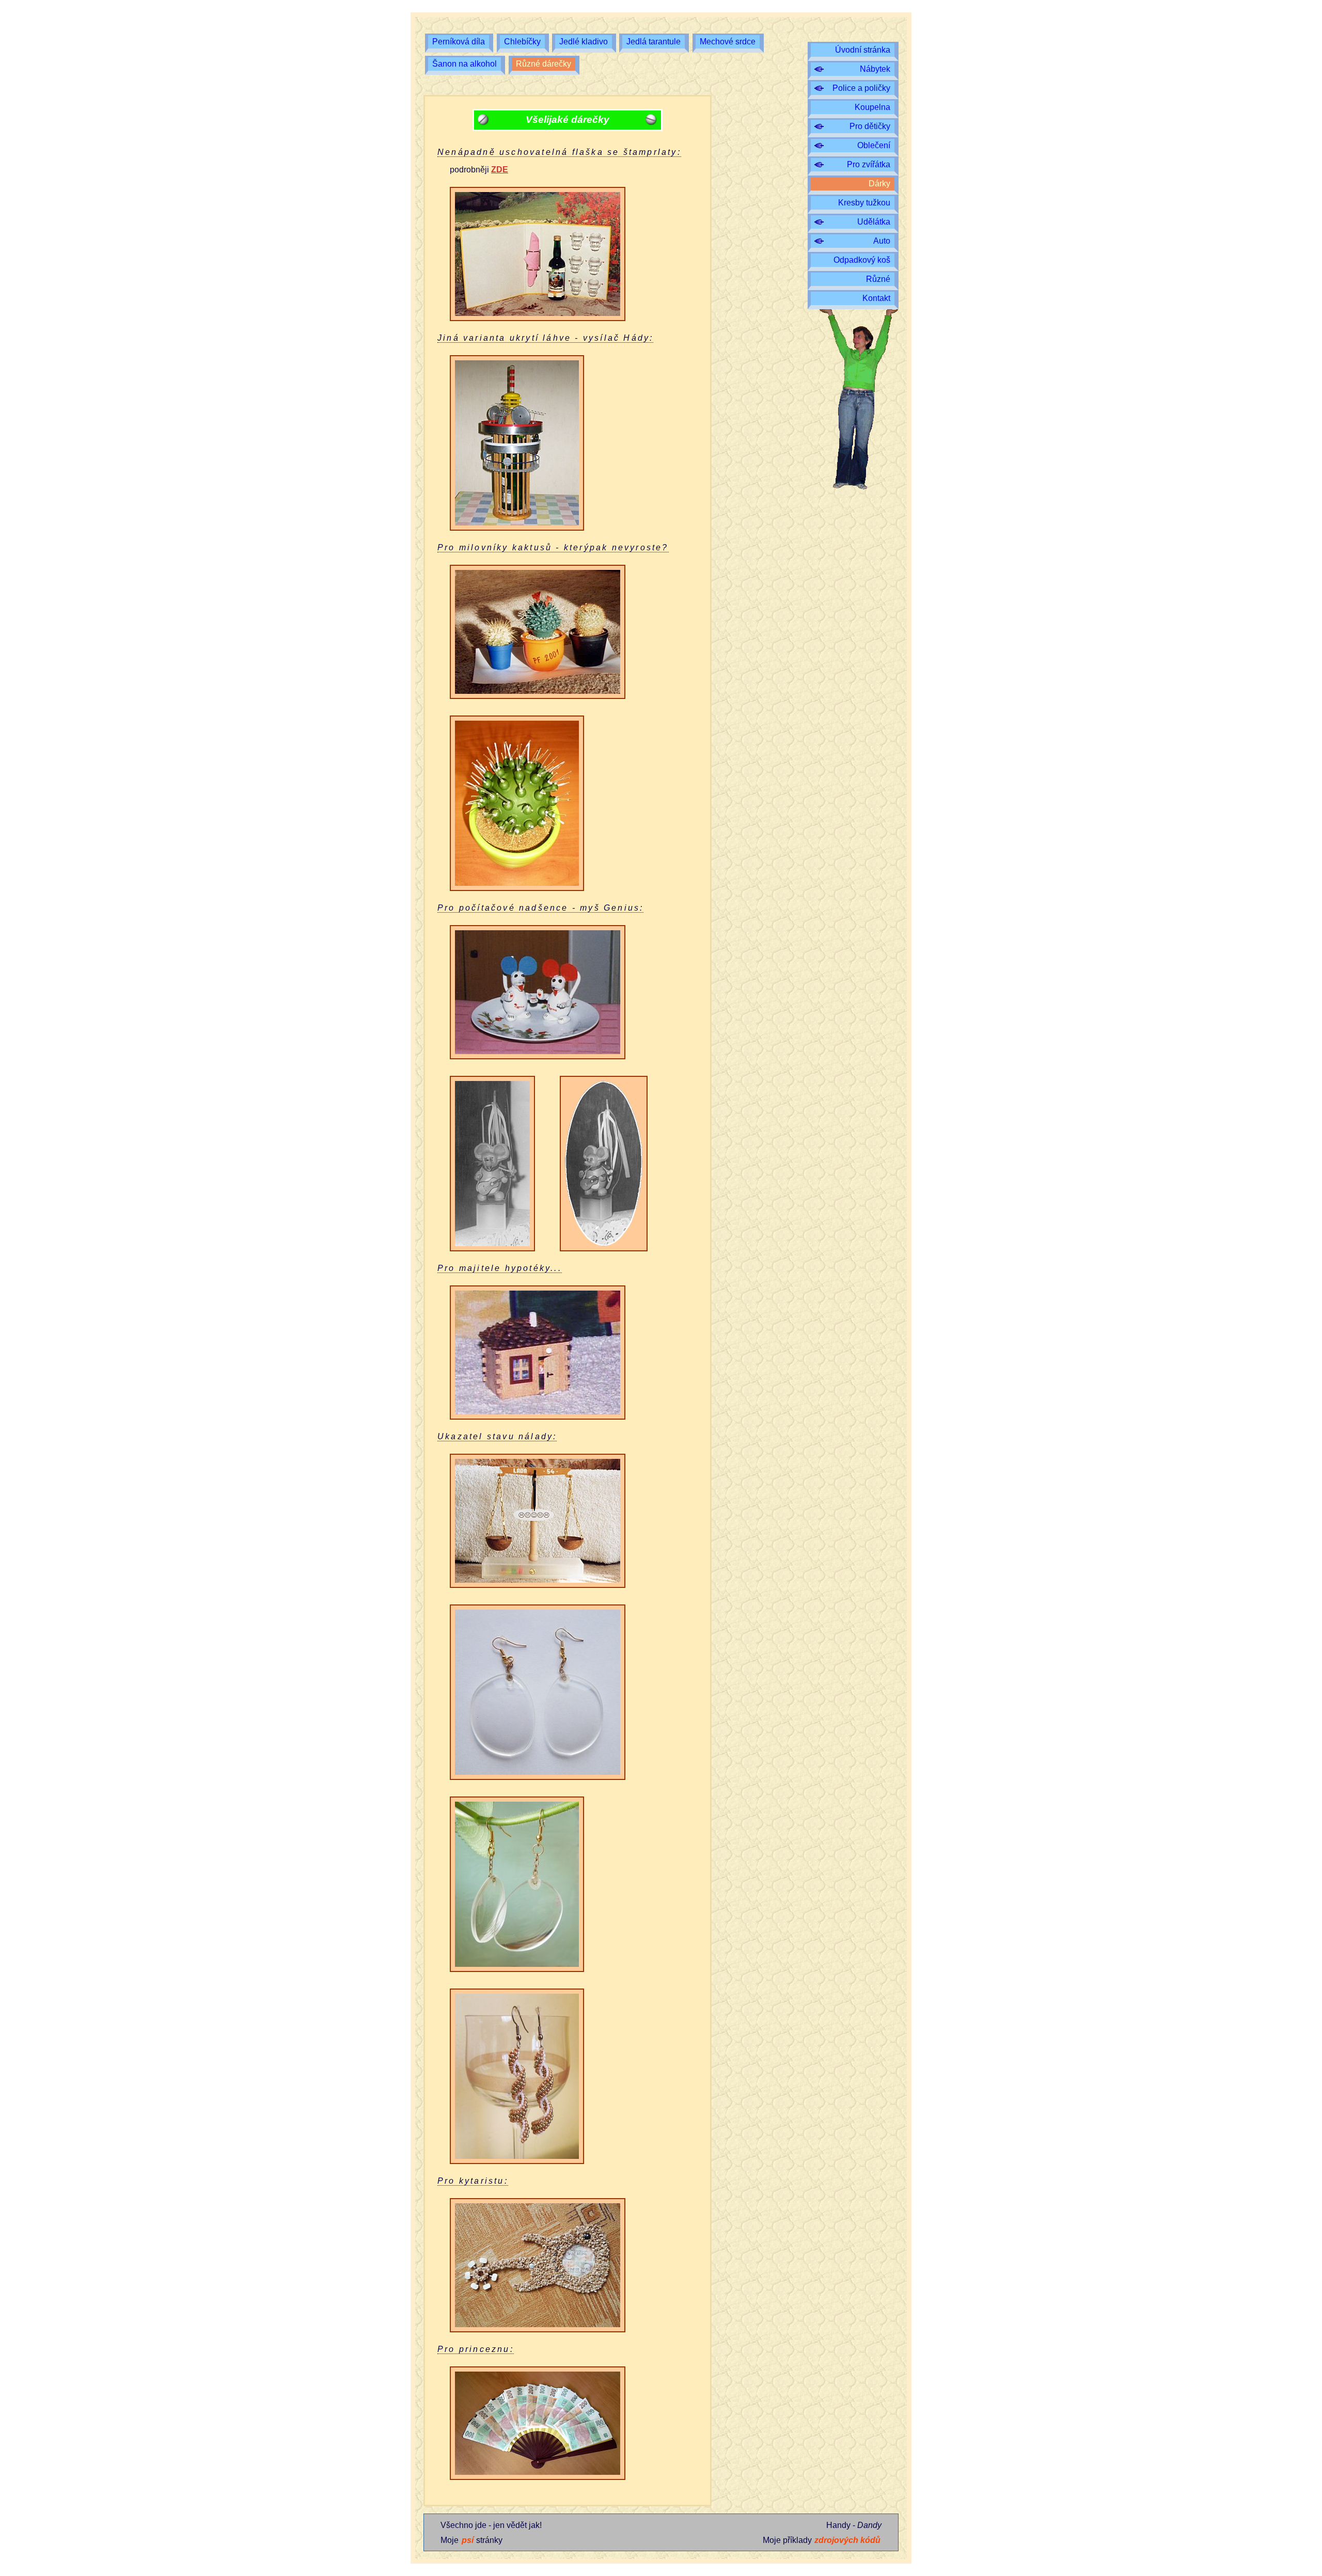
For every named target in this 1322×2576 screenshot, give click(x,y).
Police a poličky (861, 88)
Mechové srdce (728, 42)
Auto (882, 241)
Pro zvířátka (869, 164)
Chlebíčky (522, 42)
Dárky (879, 184)
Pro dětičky (870, 126)
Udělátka (874, 222)
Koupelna (872, 107)
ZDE (500, 170)
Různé (878, 279)
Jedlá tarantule (654, 42)
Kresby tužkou (864, 203)
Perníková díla (459, 42)
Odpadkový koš (862, 260)
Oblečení (874, 145)
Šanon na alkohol (465, 64)
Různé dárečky (544, 64)
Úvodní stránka (863, 50)
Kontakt (876, 298)
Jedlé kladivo (584, 42)
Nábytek (875, 69)
